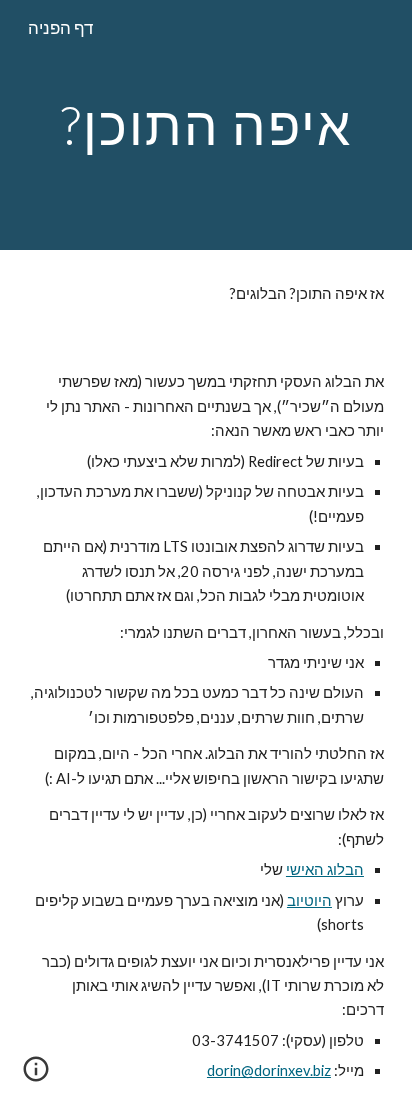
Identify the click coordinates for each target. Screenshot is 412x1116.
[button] (36, 1076)
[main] (206, 124)
